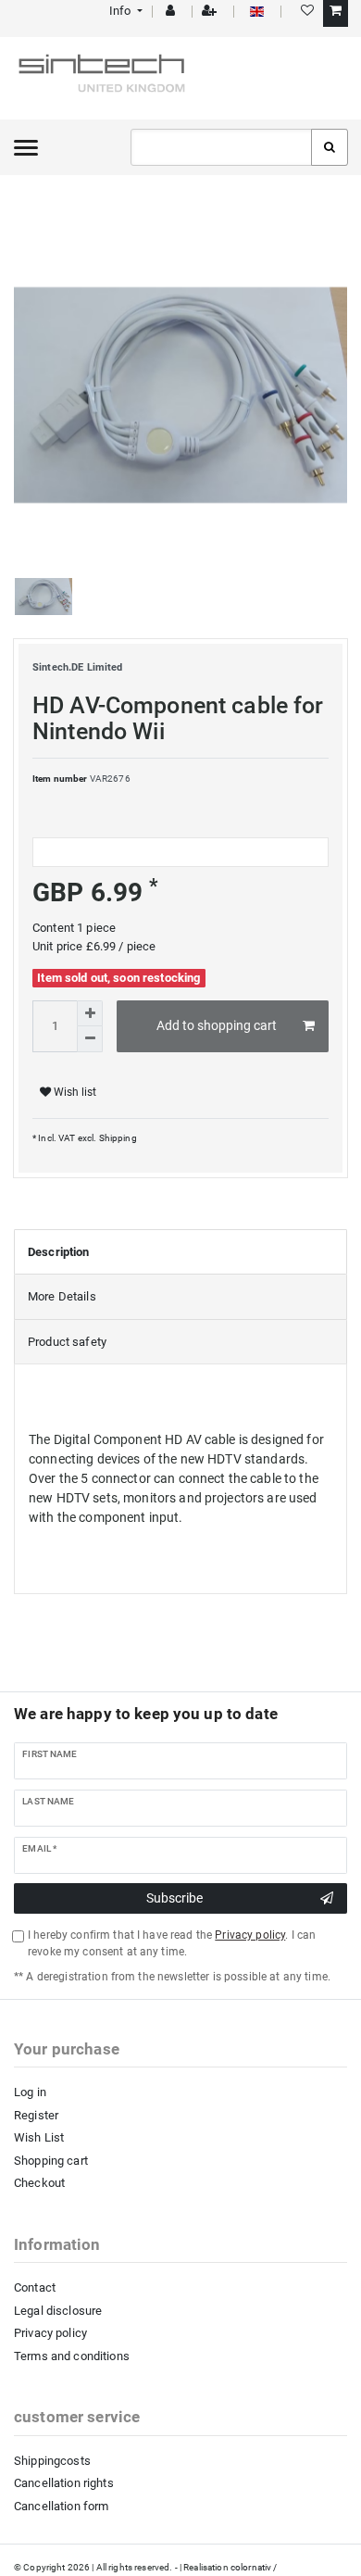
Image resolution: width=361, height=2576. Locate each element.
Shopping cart (51, 2161)
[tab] (180, 1252)
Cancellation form (61, 2506)
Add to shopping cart (217, 1025)
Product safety (67, 1342)
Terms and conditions (72, 2356)
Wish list (74, 1092)
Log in (30, 2092)
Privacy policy (50, 2333)
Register (36, 2115)
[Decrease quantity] (90, 1039)
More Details (62, 1296)
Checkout (39, 2183)
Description (59, 1252)
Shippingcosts (52, 2461)
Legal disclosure (58, 2311)
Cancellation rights (64, 2483)
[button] (124, 11)
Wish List (39, 2137)
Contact (35, 2287)
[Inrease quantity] (90, 1013)
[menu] (26, 147)
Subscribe (174, 1898)
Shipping (116, 1138)
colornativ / (254, 2567)
